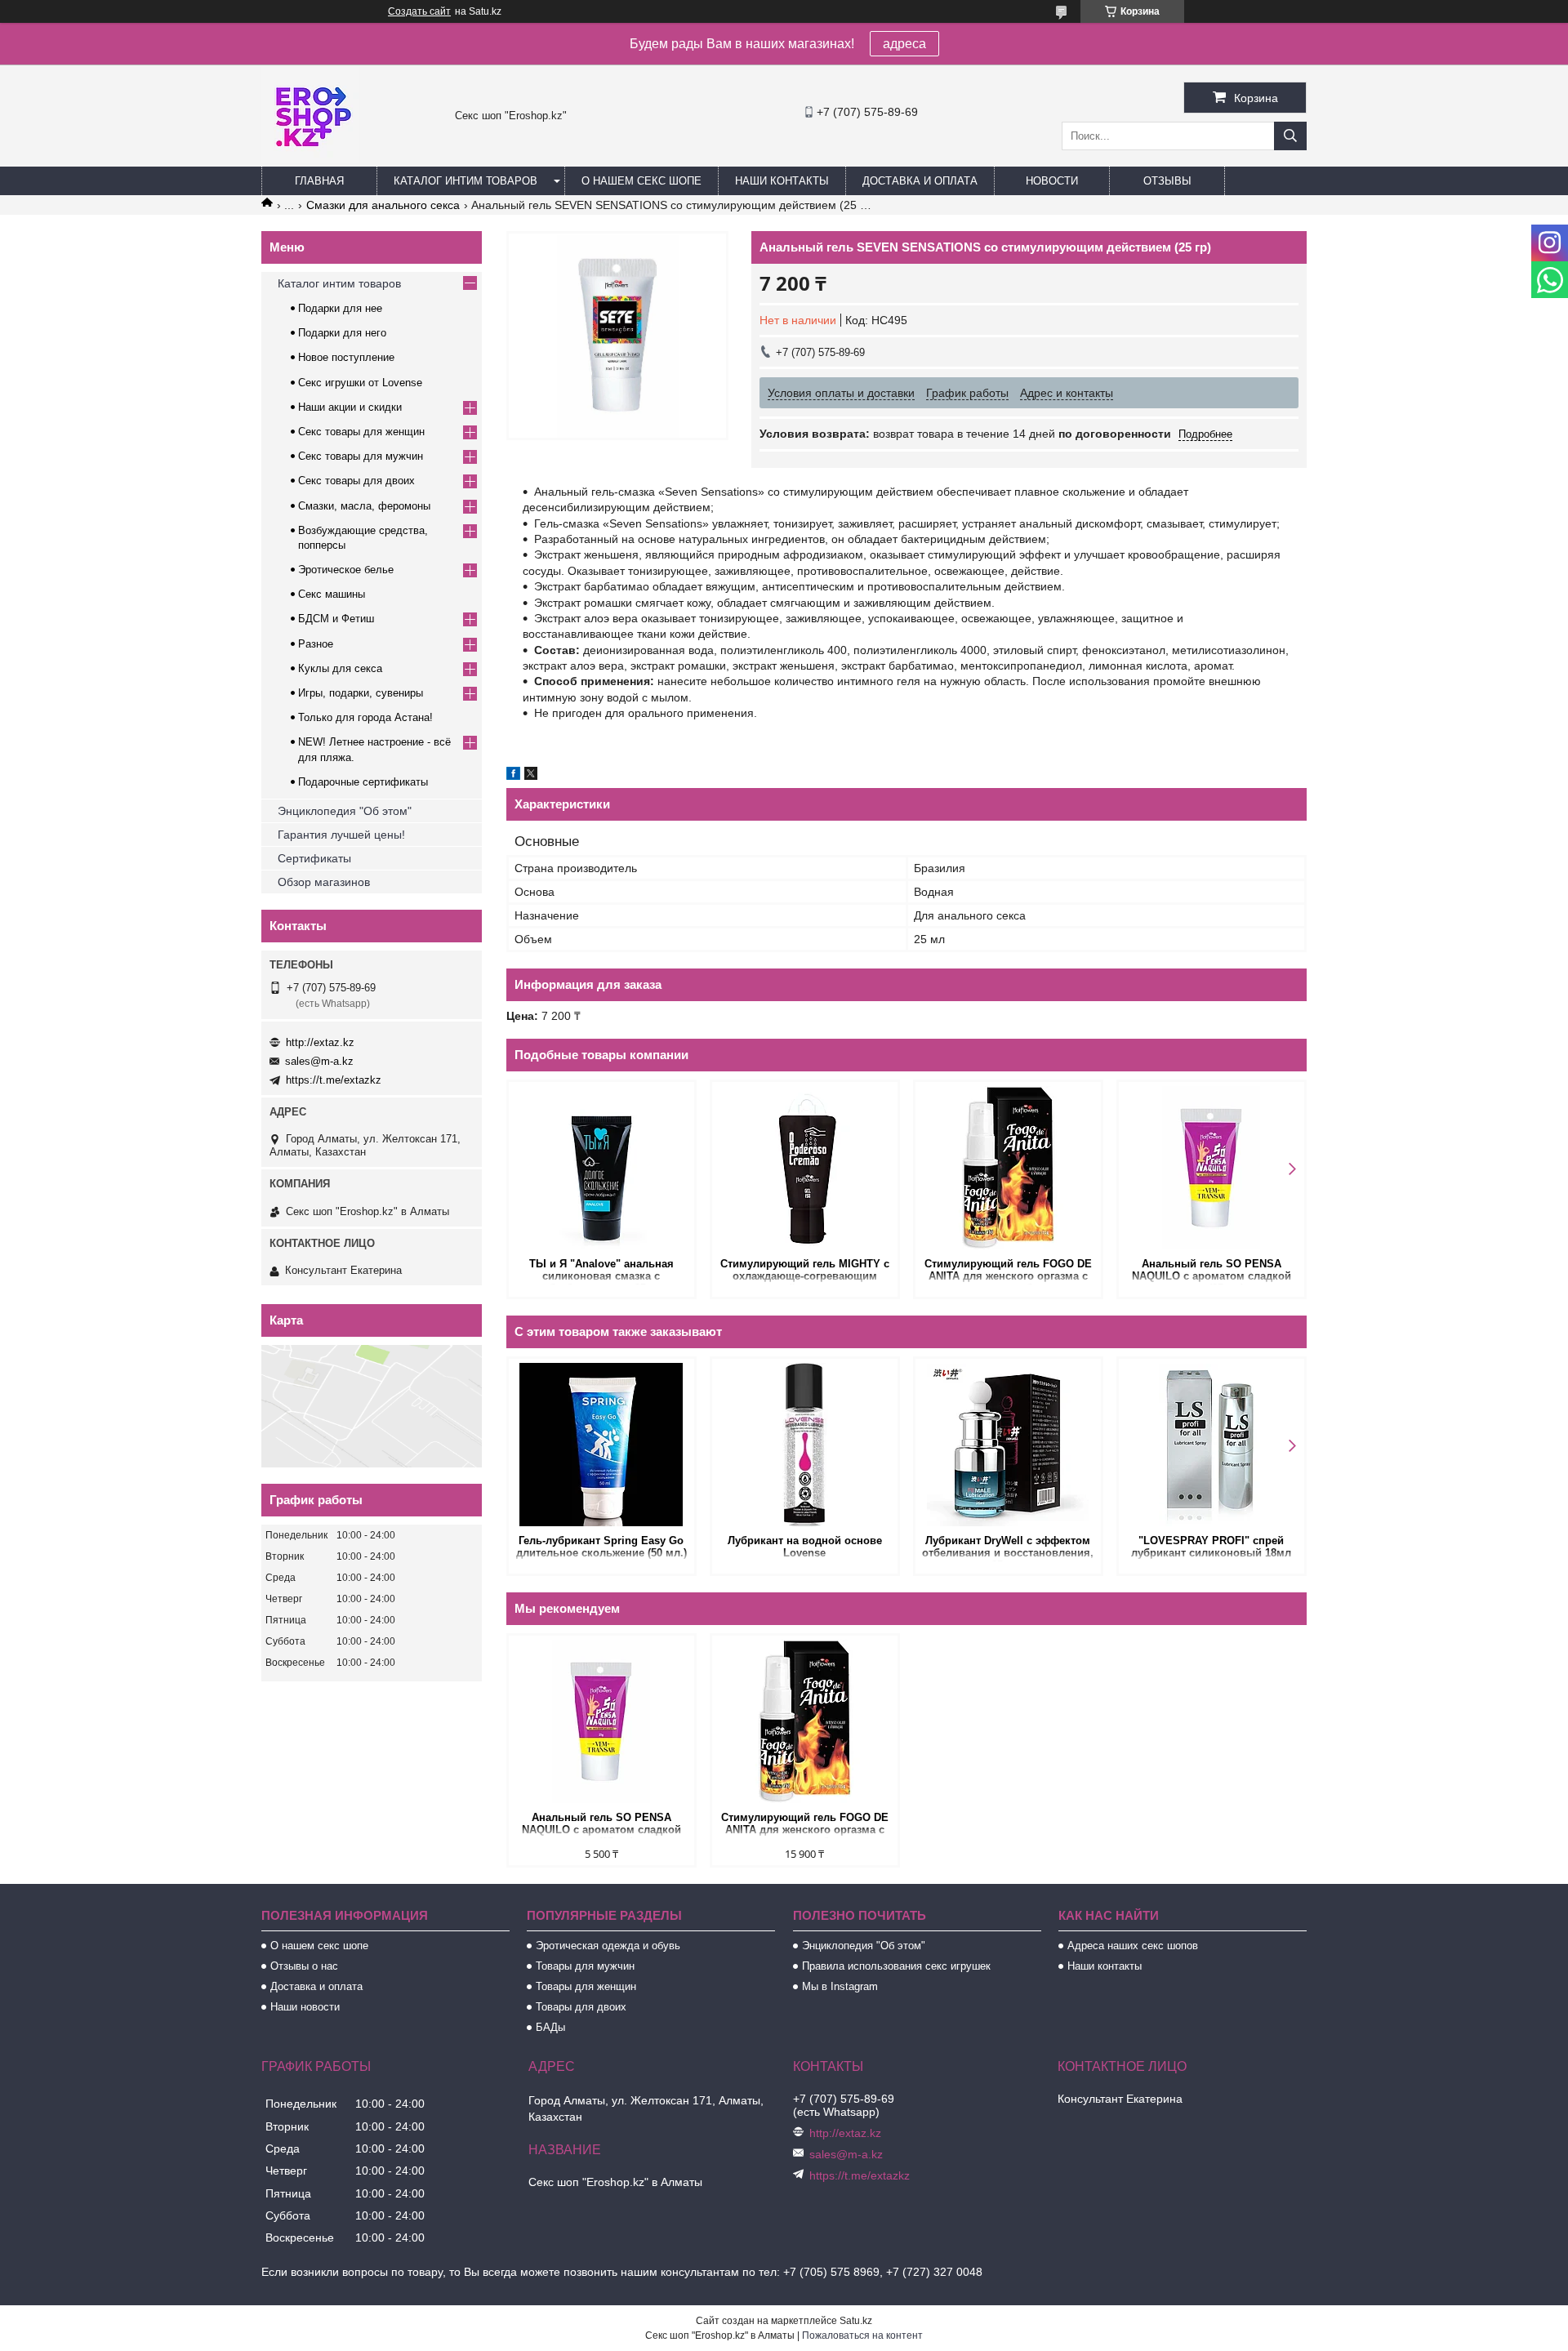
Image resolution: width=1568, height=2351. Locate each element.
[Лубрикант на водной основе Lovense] (805, 1445)
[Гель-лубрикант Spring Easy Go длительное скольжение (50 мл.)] (601, 1445)
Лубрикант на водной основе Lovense (805, 1547)
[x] (531, 776)
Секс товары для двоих (356, 481)
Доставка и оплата (920, 181)
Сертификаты (314, 858)
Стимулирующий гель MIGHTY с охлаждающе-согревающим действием (805, 1271)
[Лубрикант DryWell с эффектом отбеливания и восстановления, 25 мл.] (1008, 1445)
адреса (904, 44)
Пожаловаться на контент (862, 2335)
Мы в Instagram (840, 1986)
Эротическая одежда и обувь (608, 1946)
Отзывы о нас (304, 1966)
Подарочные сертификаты (363, 782)
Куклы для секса (340, 668)
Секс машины (332, 594)
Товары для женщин (586, 1986)
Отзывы (1167, 181)
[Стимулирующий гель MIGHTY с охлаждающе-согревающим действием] (805, 1168)
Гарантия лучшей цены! (341, 835)
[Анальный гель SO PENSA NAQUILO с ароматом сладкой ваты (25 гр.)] (1212, 1168)
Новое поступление (346, 357)
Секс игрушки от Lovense (360, 383)
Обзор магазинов (324, 882)
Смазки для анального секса (383, 205)
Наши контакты (782, 181)
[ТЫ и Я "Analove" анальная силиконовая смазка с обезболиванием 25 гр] (601, 1168)
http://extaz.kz (320, 1042)
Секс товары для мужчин (361, 456)
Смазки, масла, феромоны (364, 506)
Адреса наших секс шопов (1133, 1946)
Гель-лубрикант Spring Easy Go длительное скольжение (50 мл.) (601, 1547)
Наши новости (305, 2007)
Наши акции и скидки (350, 407)
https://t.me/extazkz (334, 1080)
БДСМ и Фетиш (336, 619)
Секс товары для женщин (361, 432)
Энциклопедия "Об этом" (345, 811)
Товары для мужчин (585, 1966)
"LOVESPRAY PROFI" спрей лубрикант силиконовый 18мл (1211, 1547)
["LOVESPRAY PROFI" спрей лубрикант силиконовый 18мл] (1212, 1445)
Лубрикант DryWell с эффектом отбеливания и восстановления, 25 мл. (1008, 1548)
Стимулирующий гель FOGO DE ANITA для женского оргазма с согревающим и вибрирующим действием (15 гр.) (1008, 1271)
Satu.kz (856, 2321)
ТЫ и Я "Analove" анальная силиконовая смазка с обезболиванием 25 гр (601, 1271)
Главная (319, 181)
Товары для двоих (581, 2007)
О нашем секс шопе (641, 181)
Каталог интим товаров (465, 181)
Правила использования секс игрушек (896, 1966)
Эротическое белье (346, 570)
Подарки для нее (340, 308)
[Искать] (1290, 136)
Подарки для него (342, 333)
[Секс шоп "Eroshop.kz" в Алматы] (310, 159)
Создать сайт (419, 11)
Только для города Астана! (365, 717)
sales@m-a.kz (319, 1061)
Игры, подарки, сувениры (361, 693)
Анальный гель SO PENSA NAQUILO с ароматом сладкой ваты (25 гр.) (1212, 1271)
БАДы (550, 2027)
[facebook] (513, 776)
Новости (1052, 181)
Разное (316, 644)
